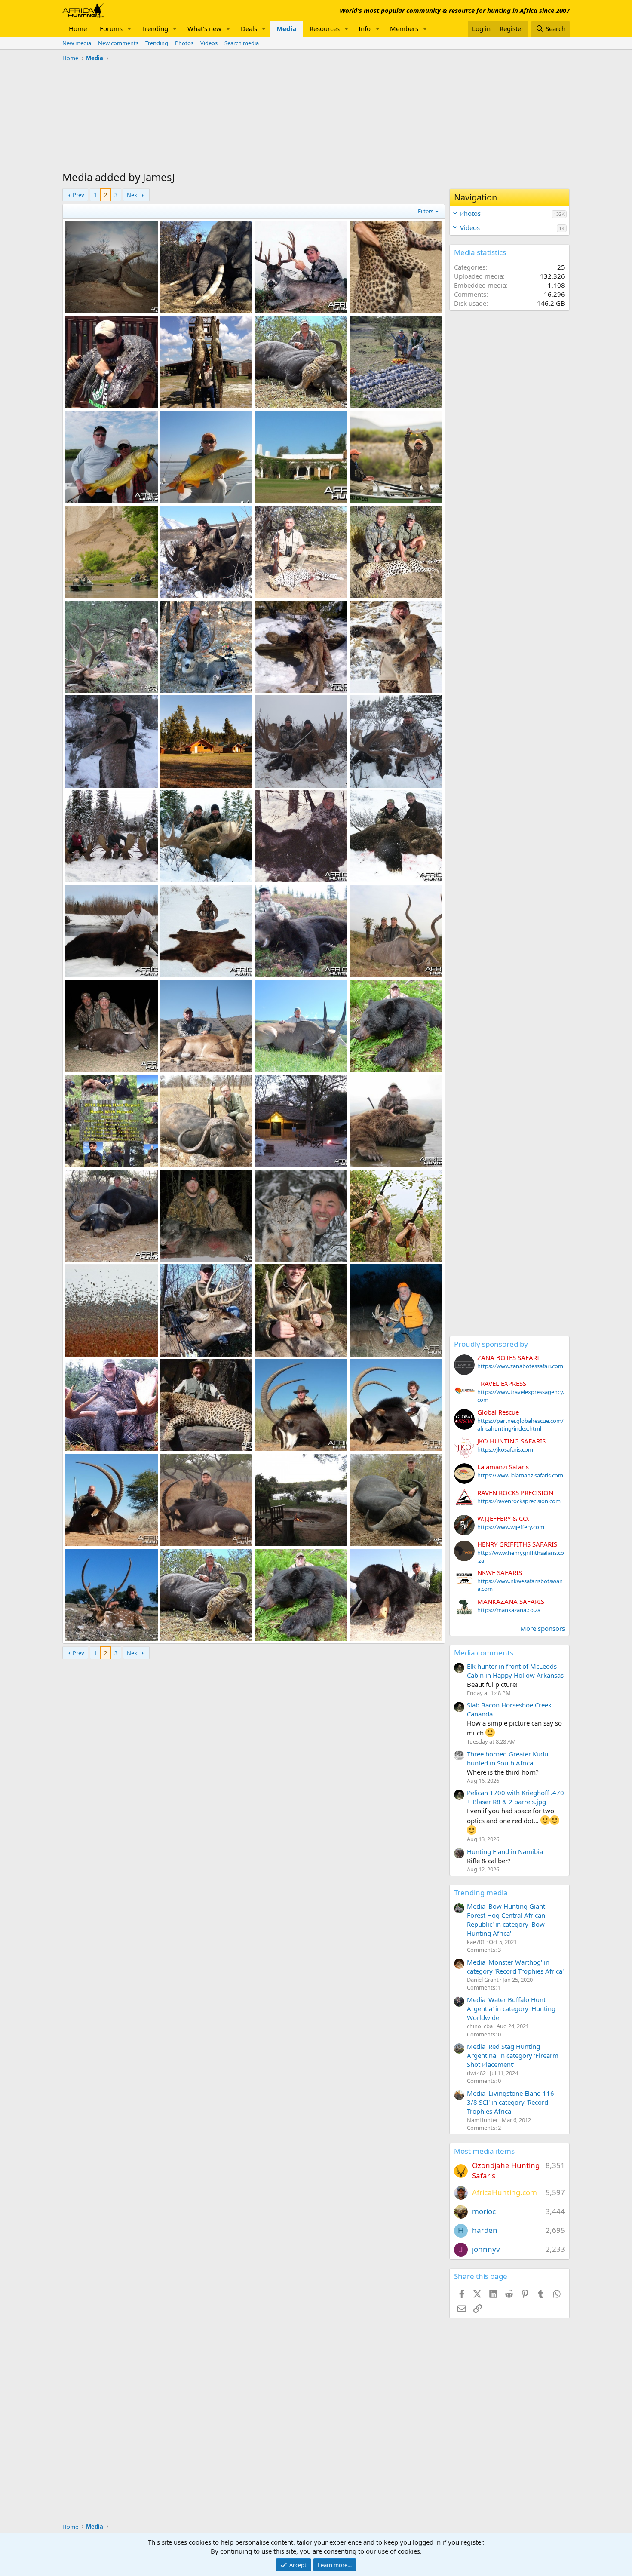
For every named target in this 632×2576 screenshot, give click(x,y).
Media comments (484, 1653)
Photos (184, 43)
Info (365, 28)
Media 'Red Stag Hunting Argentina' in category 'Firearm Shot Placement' (513, 2055)
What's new (204, 28)
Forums (111, 28)
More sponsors (543, 1628)
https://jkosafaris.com (505, 1449)
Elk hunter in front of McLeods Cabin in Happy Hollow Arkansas (515, 1671)
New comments (118, 43)
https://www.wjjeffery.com (511, 1527)
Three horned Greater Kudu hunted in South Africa (508, 1758)
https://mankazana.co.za (509, 1610)
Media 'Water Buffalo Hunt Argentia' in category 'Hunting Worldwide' (511, 2008)
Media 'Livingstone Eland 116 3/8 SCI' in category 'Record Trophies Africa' (511, 2102)
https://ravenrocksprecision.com (519, 1501)
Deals (249, 28)
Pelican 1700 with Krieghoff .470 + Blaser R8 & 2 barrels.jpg (515, 1797)
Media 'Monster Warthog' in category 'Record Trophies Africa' (515, 1967)
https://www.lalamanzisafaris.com (520, 1475)
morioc (484, 2211)
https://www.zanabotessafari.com (520, 1366)
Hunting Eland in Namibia (505, 1851)
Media (287, 28)
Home (78, 28)
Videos (209, 43)
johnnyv (486, 2249)
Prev (78, 195)
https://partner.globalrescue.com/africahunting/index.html (520, 1425)
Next (133, 195)
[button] (129, 29)
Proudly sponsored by (491, 1344)
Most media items (484, 2151)
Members (404, 28)
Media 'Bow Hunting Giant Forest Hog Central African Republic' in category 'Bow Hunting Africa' (506, 1920)
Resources (325, 28)
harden (485, 2230)
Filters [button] (426, 211)
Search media (242, 43)
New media (77, 43)
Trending (155, 28)
